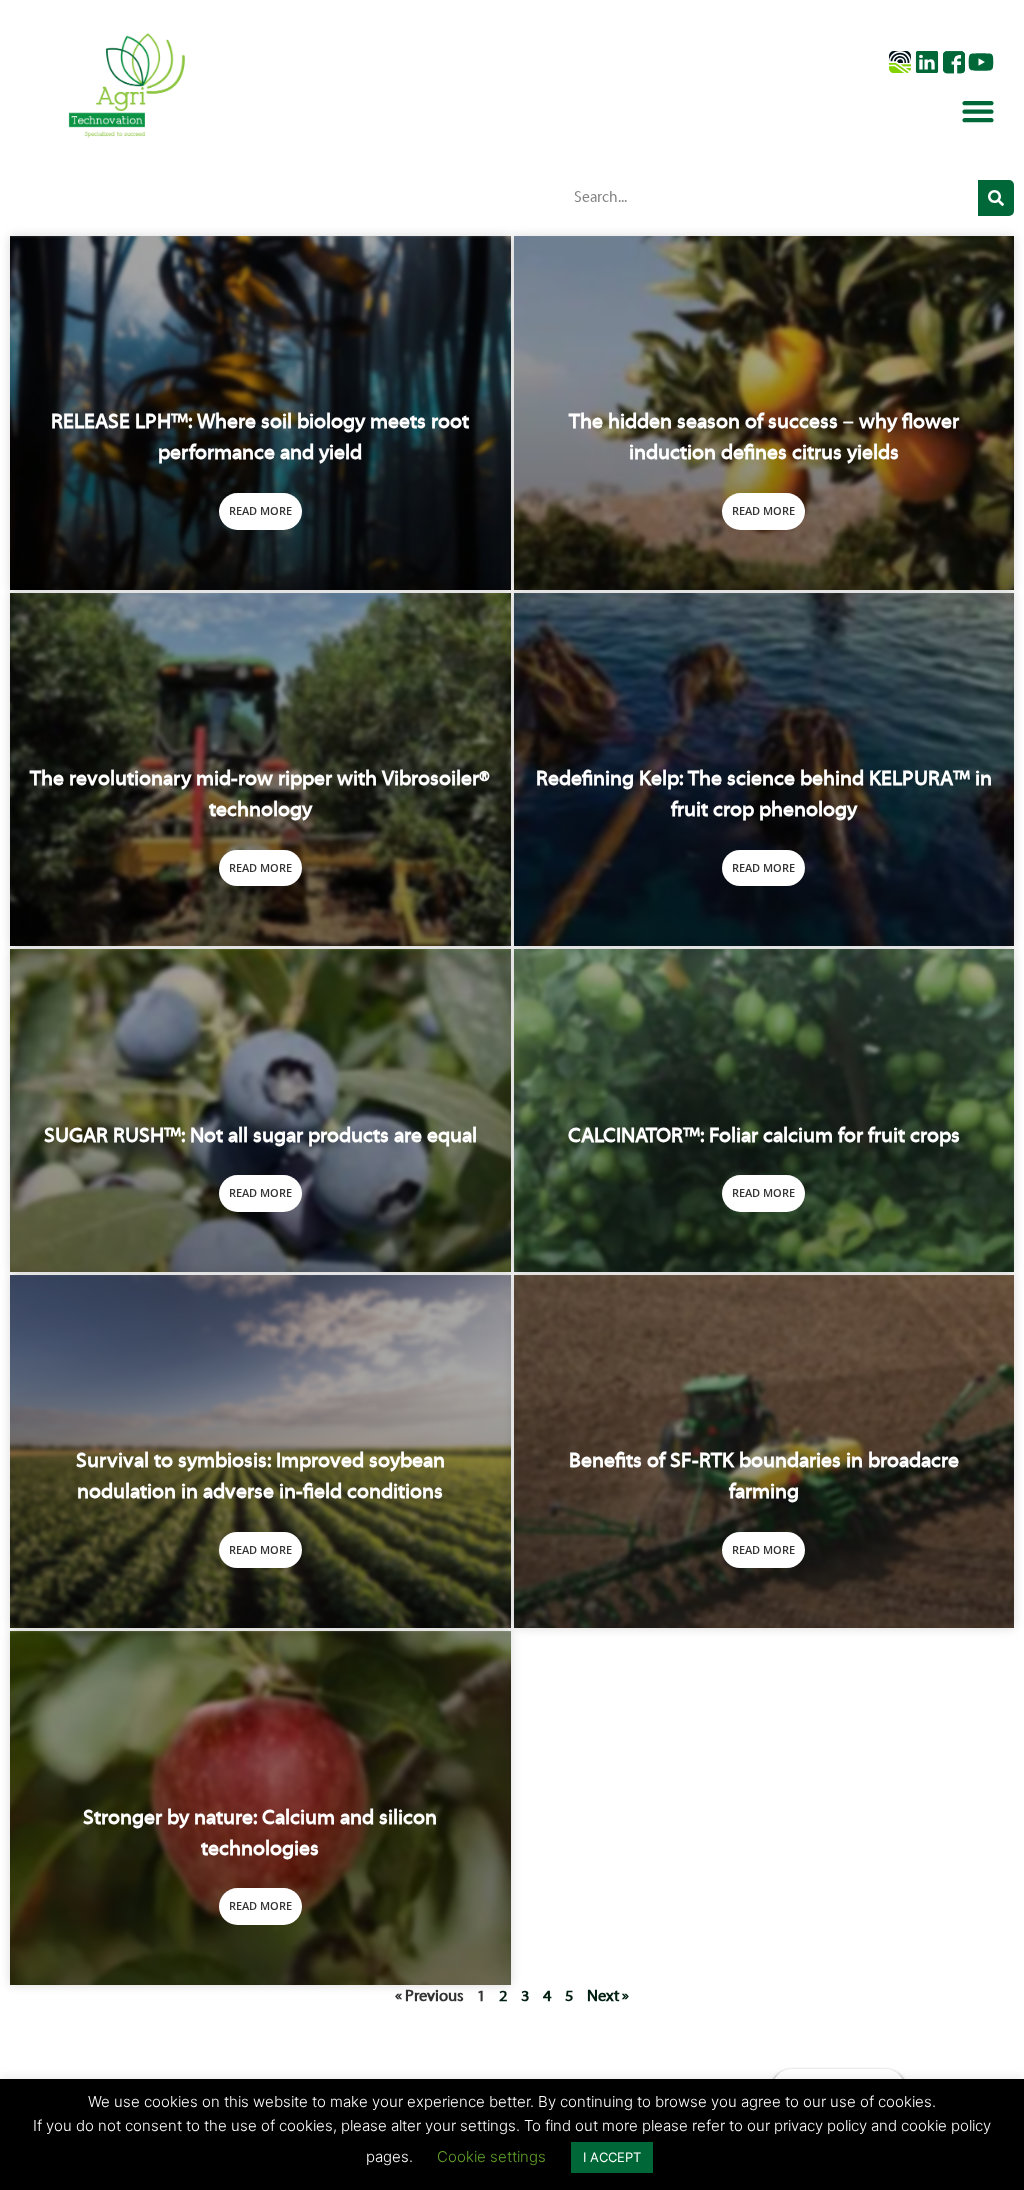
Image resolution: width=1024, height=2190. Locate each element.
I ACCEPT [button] (612, 2157)
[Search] (996, 198)
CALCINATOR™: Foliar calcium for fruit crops (764, 1137)
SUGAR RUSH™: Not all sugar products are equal (260, 1137)
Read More (260, 510)
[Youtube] (981, 62)
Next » (608, 1997)
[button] (978, 110)
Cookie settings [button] (491, 2156)
